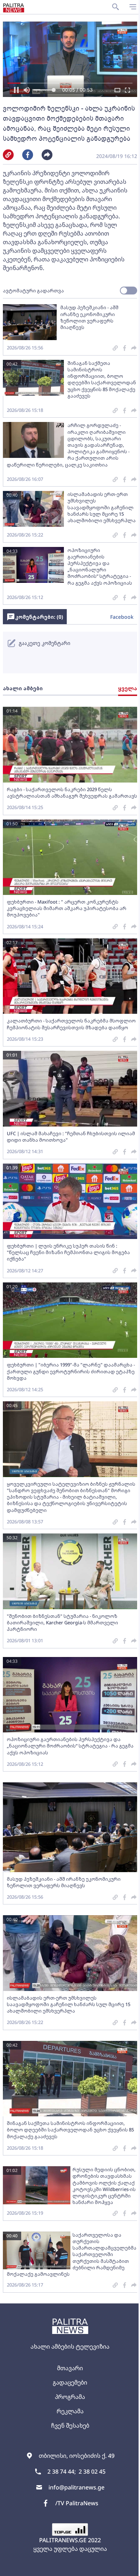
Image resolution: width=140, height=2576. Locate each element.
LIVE (126, 2567)
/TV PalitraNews (77, 2503)
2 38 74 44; (62, 2471)
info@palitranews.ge (76, 2487)
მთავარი (70, 2368)
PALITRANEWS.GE (63, 2540)
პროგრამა (70, 2397)
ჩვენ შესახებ (70, 2426)
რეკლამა (70, 2411)
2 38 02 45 (92, 2471)
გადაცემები (70, 2382)
